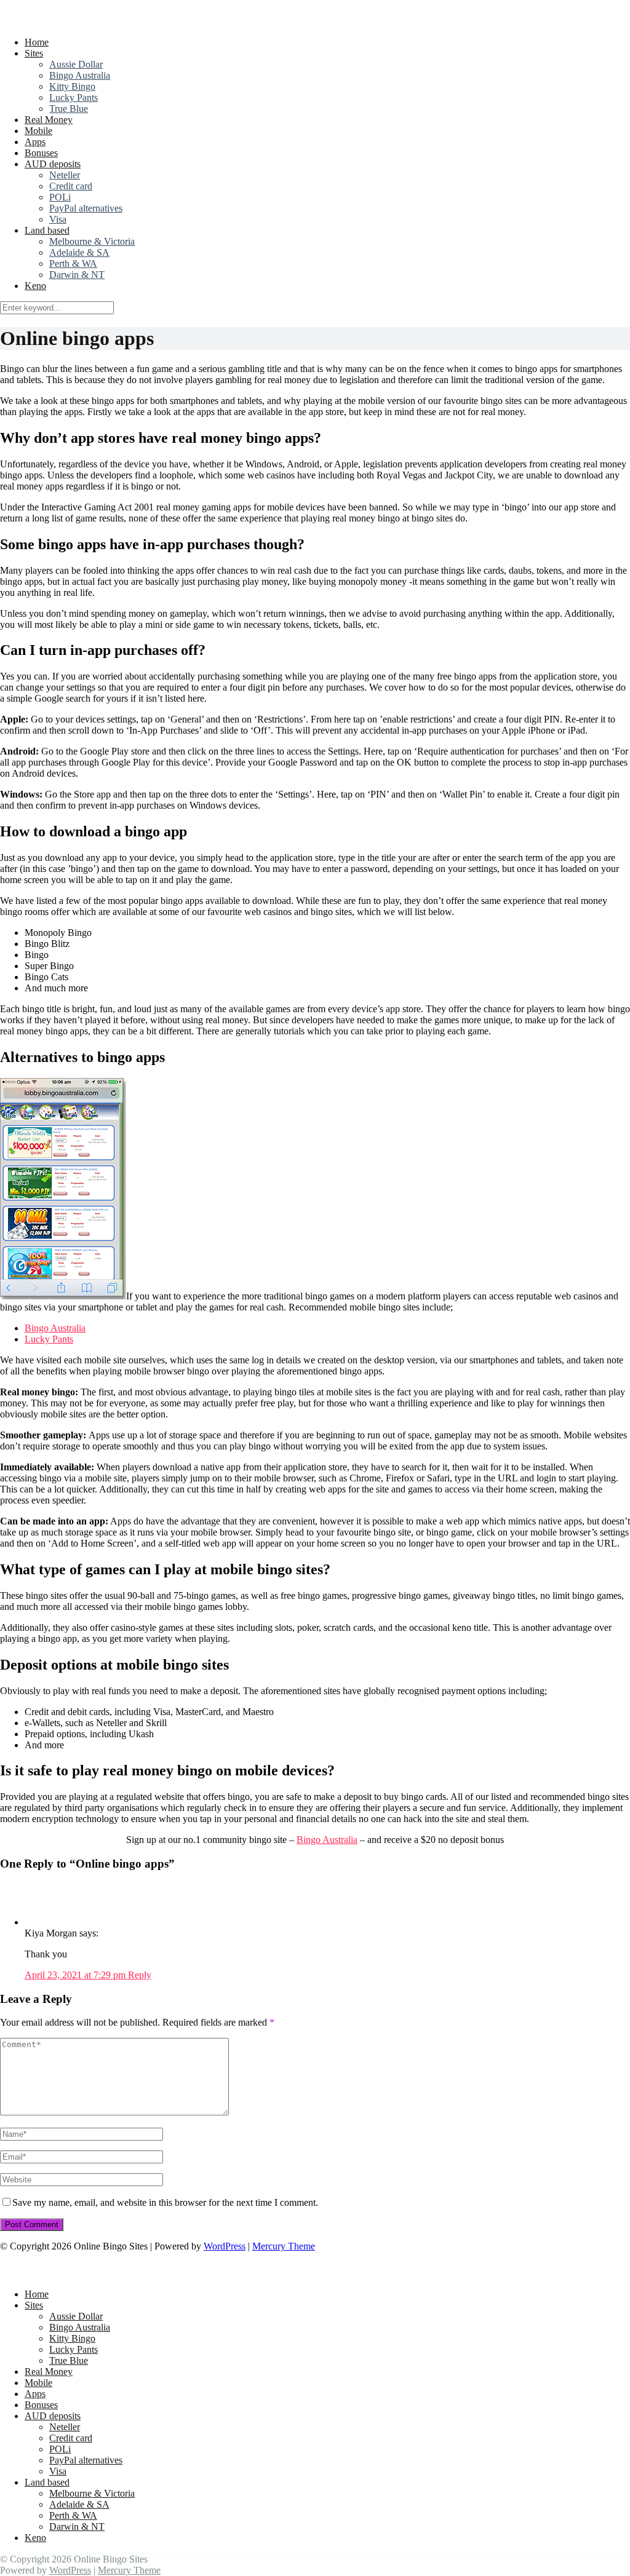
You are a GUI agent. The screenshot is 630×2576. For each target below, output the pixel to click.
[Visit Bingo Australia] (63, 1296)
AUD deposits (53, 164)
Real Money (49, 120)
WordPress (225, 2246)
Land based (47, 230)
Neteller (65, 175)
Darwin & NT (77, 275)
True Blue (69, 109)
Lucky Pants (74, 97)
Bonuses (41, 153)
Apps (35, 142)
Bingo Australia (80, 75)
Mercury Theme (284, 2246)
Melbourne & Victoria (92, 241)
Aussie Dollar (76, 64)
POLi (60, 197)
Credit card (71, 186)
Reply (140, 1975)
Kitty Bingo (72, 86)
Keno (35, 286)
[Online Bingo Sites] (79, 21)
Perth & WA (73, 264)
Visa (58, 219)
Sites (34, 53)
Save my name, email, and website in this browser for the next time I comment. (165, 2202)
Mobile (38, 131)
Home (37, 42)
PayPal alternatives (86, 208)
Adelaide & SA (79, 252)
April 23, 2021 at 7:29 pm (76, 1975)
